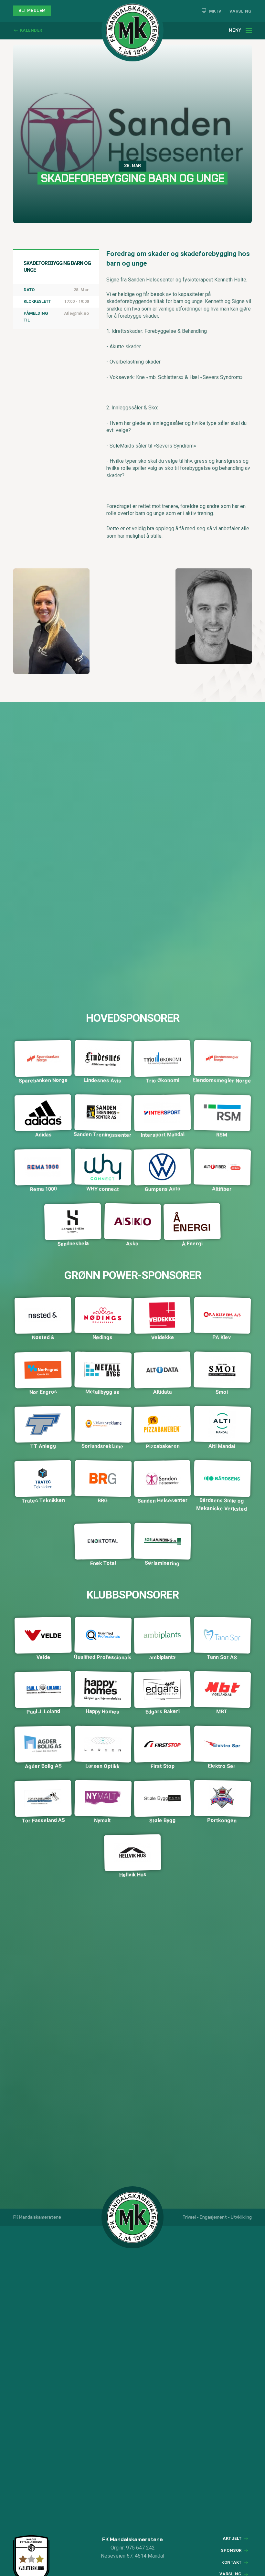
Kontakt (232, 2562)
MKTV (215, 11)
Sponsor (231, 2550)
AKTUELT (232, 2538)
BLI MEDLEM (32, 11)
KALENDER (31, 30)
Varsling (241, 11)
